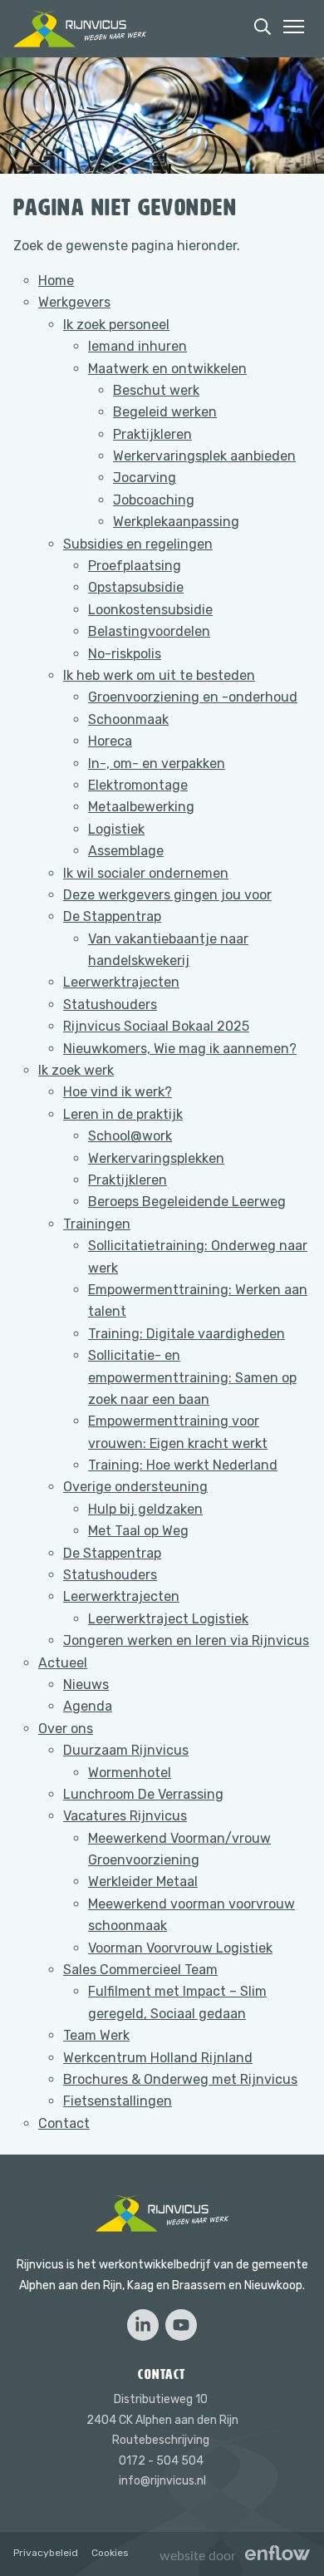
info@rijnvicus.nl (162, 2481)
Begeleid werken (165, 412)
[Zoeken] (263, 27)
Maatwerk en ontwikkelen (167, 369)
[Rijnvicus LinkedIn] (143, 2325)
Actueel (63, 1663)
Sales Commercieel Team (140, 1970)
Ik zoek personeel (116, 325)
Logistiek (116, 829)
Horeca (110, 741)
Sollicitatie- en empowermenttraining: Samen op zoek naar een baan (192, 1377)
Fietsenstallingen (118, 2101)
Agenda (88, 1706)
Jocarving (145, 478)
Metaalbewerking (141, 807)
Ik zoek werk (76, 1070)
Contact (64, 2123)
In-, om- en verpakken (157, 763)
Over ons (66, 1729)
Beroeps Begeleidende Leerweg (187, 1202)
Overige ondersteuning (135, 1487)
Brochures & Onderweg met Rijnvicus (180, 2079)
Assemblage (126, 851)
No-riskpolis (125, 654)
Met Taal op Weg (138, 1531)
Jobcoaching (154, 500)
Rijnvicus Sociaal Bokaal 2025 (156, 1026)
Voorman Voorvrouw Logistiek (180, 1948)
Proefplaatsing (135, 566)
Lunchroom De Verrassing (143, 1794)
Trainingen (97, 1224)
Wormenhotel (130, 1773)
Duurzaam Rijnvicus (126, 1750)
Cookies (110, 2553)
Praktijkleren (152, 434)
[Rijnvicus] (80, 29)
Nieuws (86, 1684)
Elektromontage (138, 785)
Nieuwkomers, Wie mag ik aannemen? (180, 1049)
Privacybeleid (46, 2553)
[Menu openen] (294, 27)
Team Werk (96, 2035)
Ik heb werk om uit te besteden (159, 675)
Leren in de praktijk (123, 1114)
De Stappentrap (112, 916)
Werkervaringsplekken (156, 1158)
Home (56, 281)
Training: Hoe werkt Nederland (183, 1465)
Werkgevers (74, 302)
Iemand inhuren (137, 346)
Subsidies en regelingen (138, 544)
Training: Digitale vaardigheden (187, 1334)
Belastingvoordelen (149, 631)
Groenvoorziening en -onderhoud (193, 697)
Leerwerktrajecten (121, 982)
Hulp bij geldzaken (145, 1509)
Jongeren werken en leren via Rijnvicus (186, 1640)
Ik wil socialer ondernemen (146, 873)
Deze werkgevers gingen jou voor (167, 895)
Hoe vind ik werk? (118, 1092)
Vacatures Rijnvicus (125, 1816)
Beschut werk (156, 390)
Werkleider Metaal (143, 1882)
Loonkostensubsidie (150, 610)
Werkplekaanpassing (176, 522)
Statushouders (110, 1005)
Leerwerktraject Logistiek (168, 1619)
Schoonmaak (128, 719)
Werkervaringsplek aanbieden (204, 456)
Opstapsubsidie (136, 587)
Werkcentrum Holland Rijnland (158, 2058)
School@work (130, 1136)
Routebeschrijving (161, 2440)
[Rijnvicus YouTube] (181, 2325)
